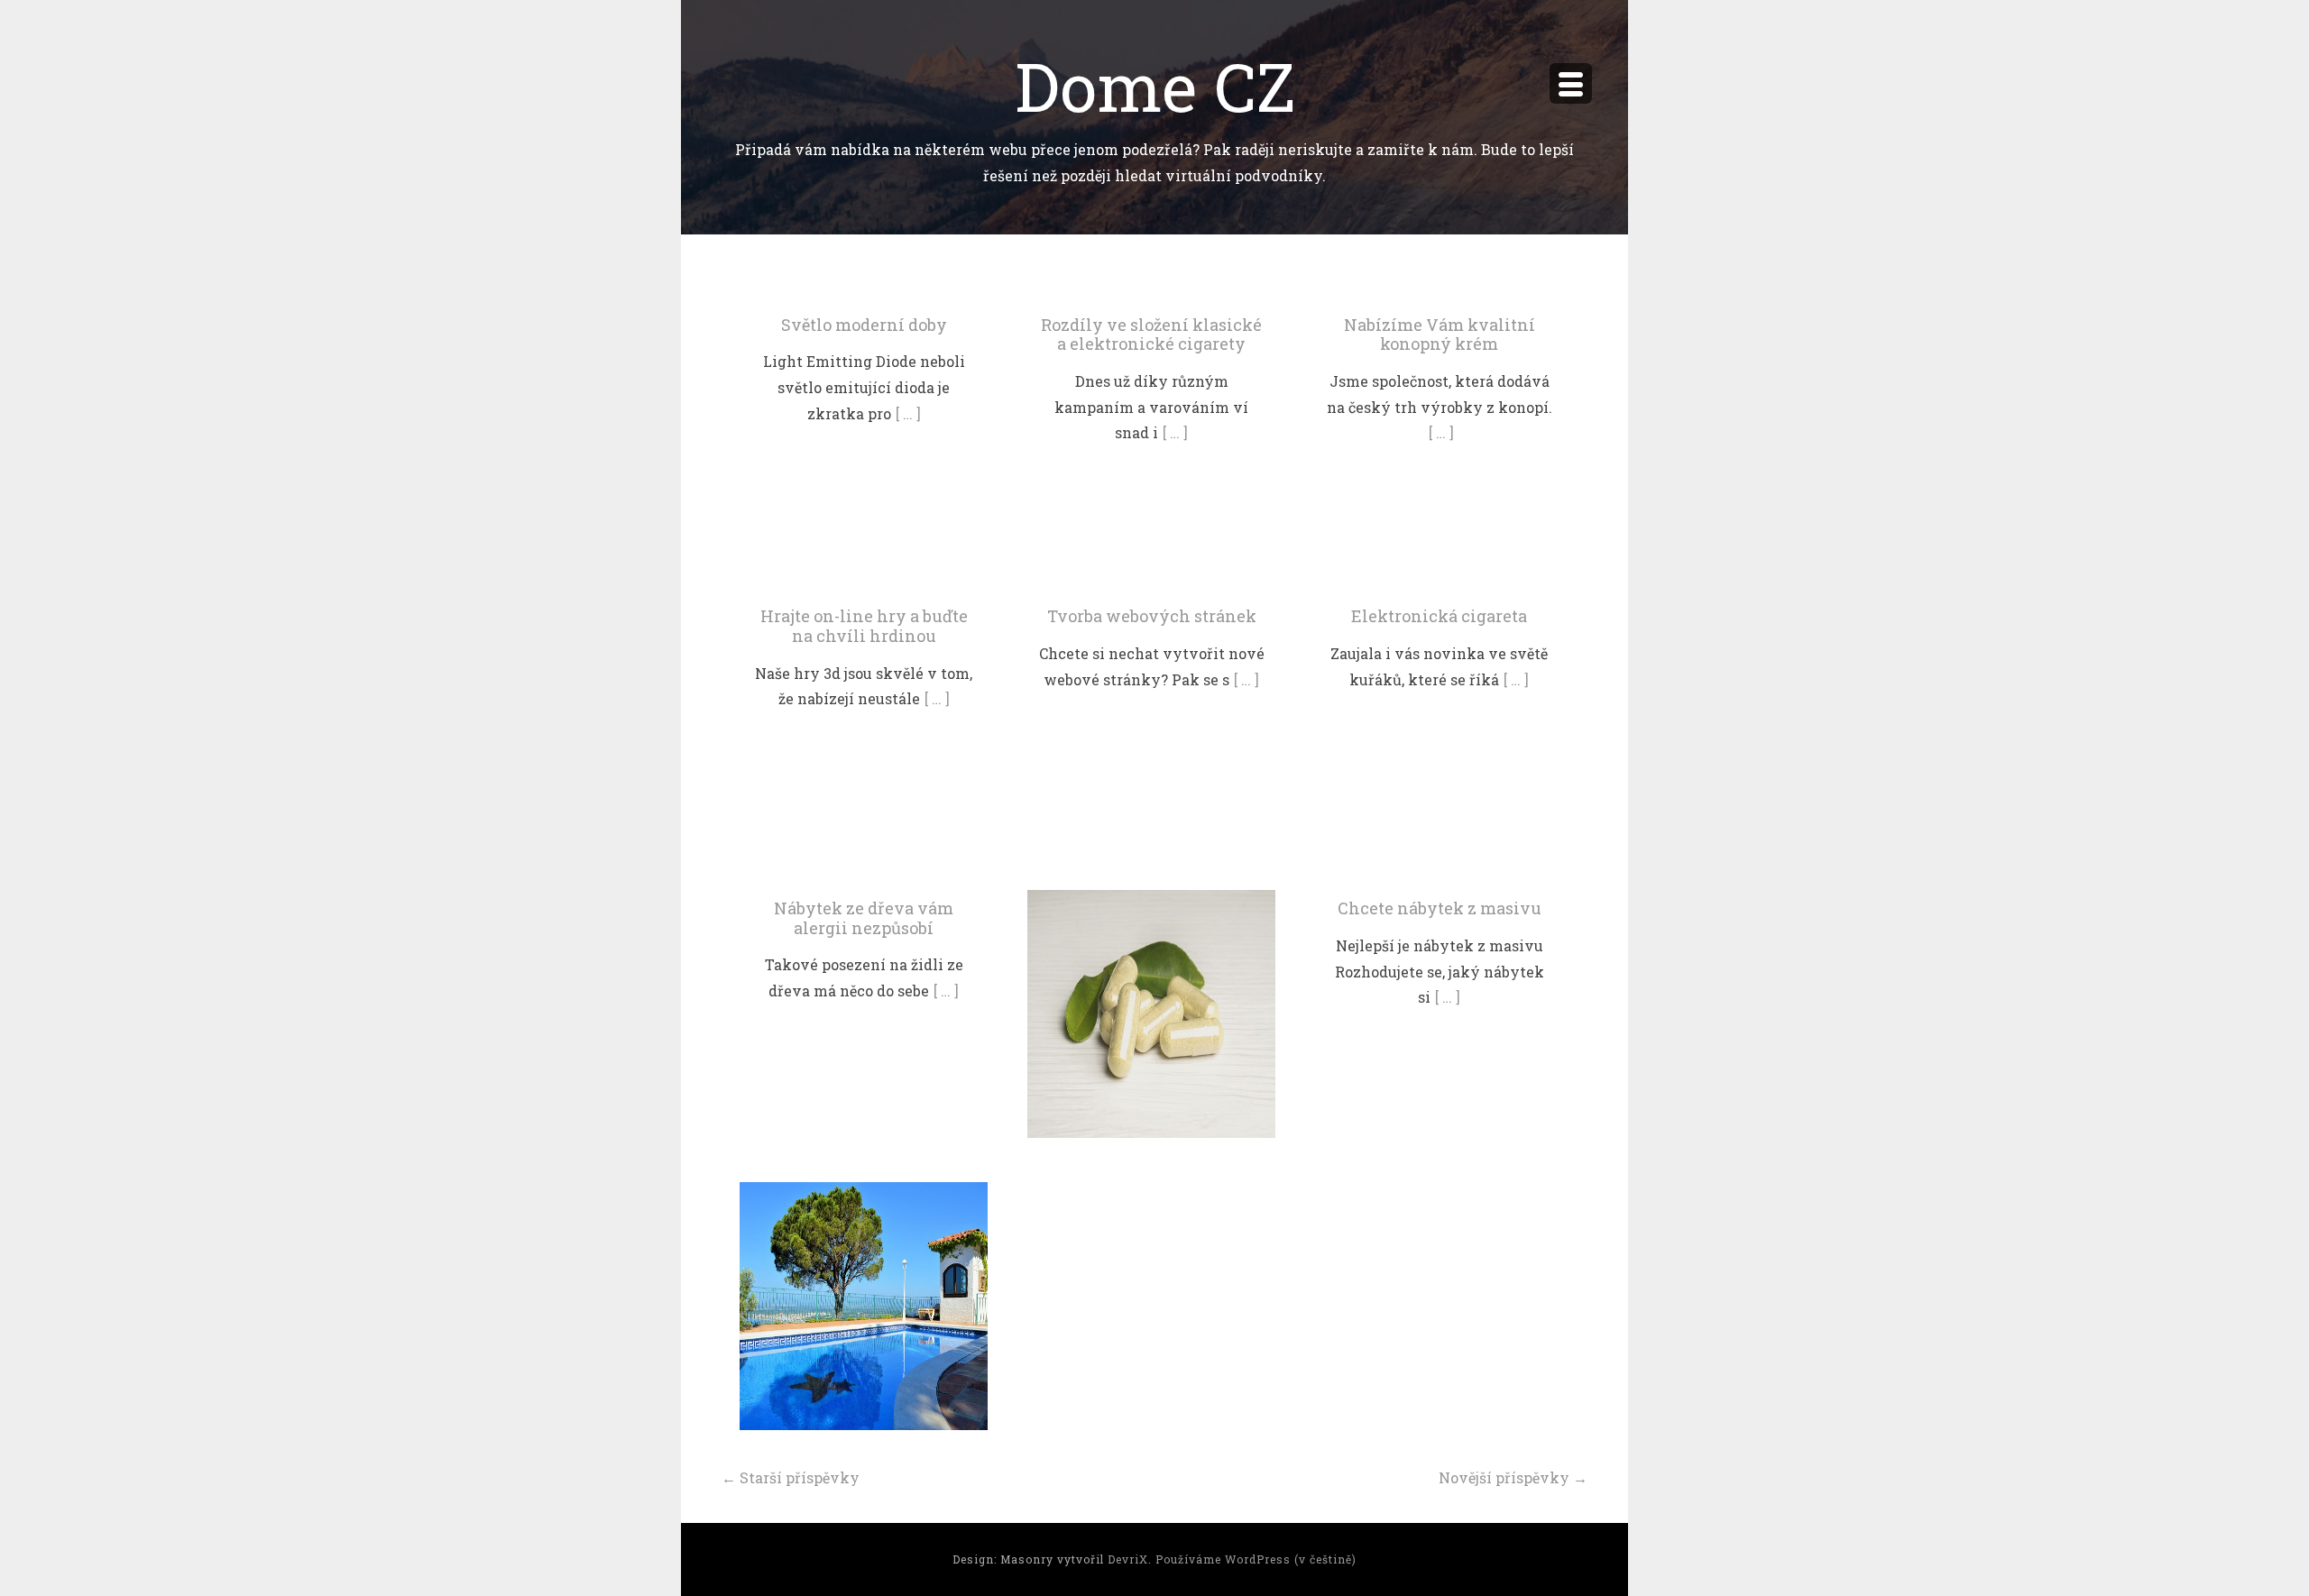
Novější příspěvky (1513, 1477)
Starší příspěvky (791, 1477)
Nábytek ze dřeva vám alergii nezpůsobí (864, 918)
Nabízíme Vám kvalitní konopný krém (1440, 335)
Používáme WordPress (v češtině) (1256, 1559)
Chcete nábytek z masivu (1440, 908)
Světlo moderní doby (864, 325)
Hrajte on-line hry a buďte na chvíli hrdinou (864, 626)
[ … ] (908, 413)
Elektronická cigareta (1439, 616)
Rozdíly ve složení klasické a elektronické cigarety (1151, 335)
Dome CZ (1155, 85)
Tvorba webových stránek (1152, 616)
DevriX (1128, 1559)
